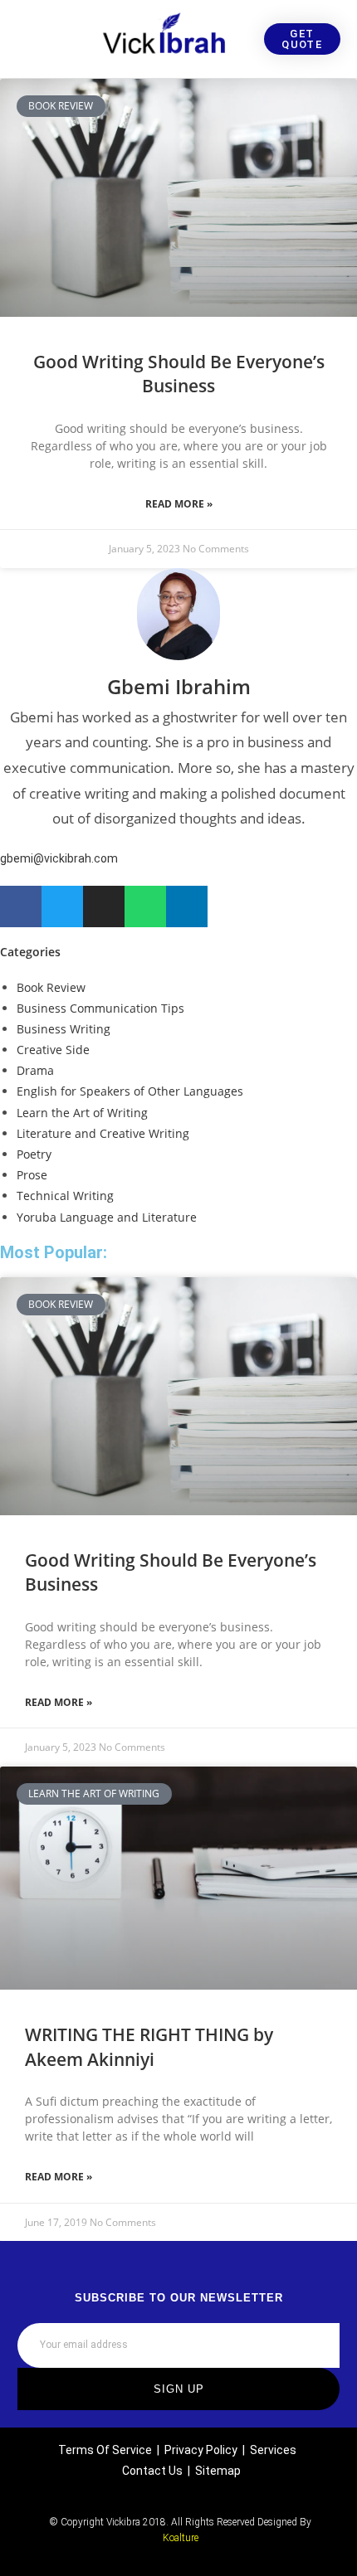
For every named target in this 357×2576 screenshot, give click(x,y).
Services (273, 2450)
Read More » (179, 504)
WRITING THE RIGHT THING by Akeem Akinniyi (149, 2046)
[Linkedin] (187, 906)
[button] (22, 39)
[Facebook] (21, 906)
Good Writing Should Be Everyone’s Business (179, 374)
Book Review (51, 987)
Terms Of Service (105, 2450)
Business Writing (64, 1029)
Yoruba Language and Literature (107, 1217)
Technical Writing (65, 1196)
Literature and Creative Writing (103, 1133)
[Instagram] (104, 906)
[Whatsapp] (145, 906)
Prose (32, 1175)
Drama (35, 1070)
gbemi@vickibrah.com (59, 858)
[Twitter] (62, 906)
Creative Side (53, 1050)
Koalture (181, 2538)
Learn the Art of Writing (82, 1113)
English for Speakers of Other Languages (130, 1091)
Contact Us (152, 2471)
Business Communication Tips (100, 1008)
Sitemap (218, 2471)
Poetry (34, 1154)
